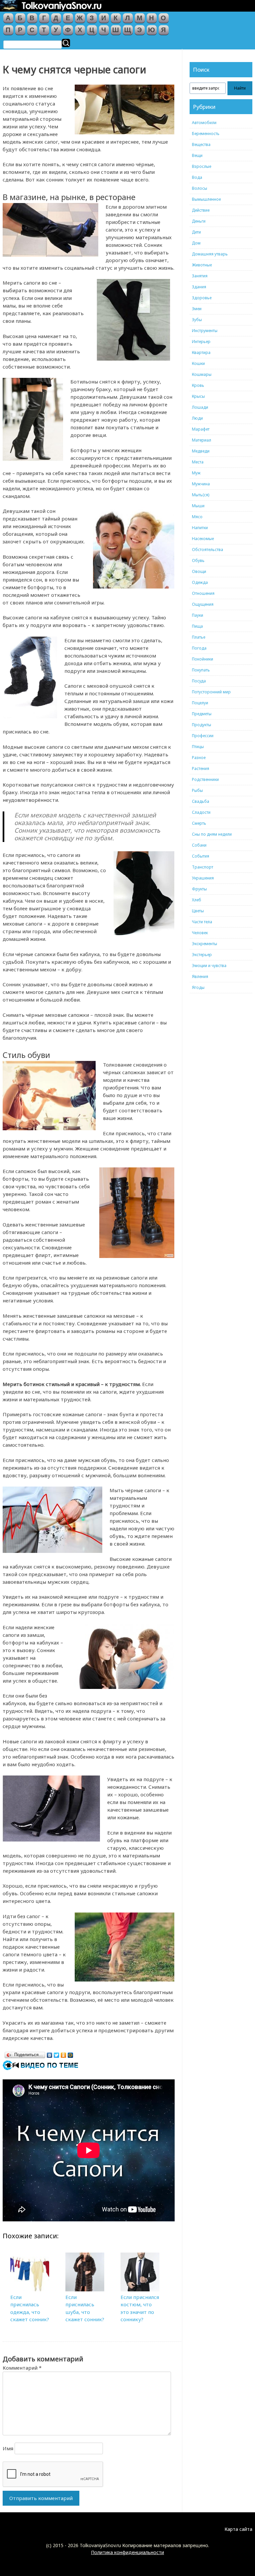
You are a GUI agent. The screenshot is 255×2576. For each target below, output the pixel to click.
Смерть (199, 823)
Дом (196, 243)
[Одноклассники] (64, 2054)
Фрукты (199, 889)
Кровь (198, 385)
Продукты (202, 725)
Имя (8, 2448)
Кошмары (202, 374)
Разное (199, 758)
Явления (200, 976)
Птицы (198, 747)
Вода (197, 177)
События (201, 856)
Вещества (201, 144)
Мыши (198, 506)
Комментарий (22, 2368)
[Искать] (66, 43)
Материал (202, 440)
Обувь (198, 560)
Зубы (197, 320)
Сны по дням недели (212, 834)
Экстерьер (202, 955)
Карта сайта (238, 2529)
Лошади (200, 407)
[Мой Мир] (71, 2054)
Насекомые (203, 539)
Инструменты (205, 331)
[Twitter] (57, 2054)
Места (198, 462)
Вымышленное (206, 199)
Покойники (203, 659)
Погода (199, 648)
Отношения (203, 593)
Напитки (200, 528)
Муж (196, 473)
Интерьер (201, 342)
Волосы (200, 188)
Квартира (201, 352)
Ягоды (198, 987)
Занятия (200, 276)
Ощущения (203, 604)
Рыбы (197, 790)
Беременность (206, 134)
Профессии (203, 736)
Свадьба (201, 801)
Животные (202, 265)
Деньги (199, 221)
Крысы (198, 396)
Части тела (202, 922)
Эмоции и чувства (209, 966)
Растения (201, 768)
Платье (199, 637)
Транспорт (203, 867)
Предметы (202, 714)
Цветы (198, 911)
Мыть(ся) (201, 495)
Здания (199, 287)
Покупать (201, 670)
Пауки (198, 615)
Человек (200, 933)
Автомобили (204, 123)
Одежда (200, 582)
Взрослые (202, 166)
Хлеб (197, 900)
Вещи (197, 155)
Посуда (199, 681)
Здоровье (202, 298)
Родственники (205, 779)
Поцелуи (200, 703)
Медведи (201, 451)
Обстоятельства (208, 550)
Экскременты (205, 944)
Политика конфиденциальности (127, 2552)
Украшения (203, 878)
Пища (197, 626)
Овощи (199, 571)
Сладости (201, 812)
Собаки (199, 845)
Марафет (201, 429)
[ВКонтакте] (50, 2054)
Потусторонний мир (211, 692)
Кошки (198, 363)
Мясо (197, 517)
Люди (197, 418)
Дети (196, 232)
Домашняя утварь (210, 254)
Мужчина (201, 484)
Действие (201, 210)
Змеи (197, 309)
